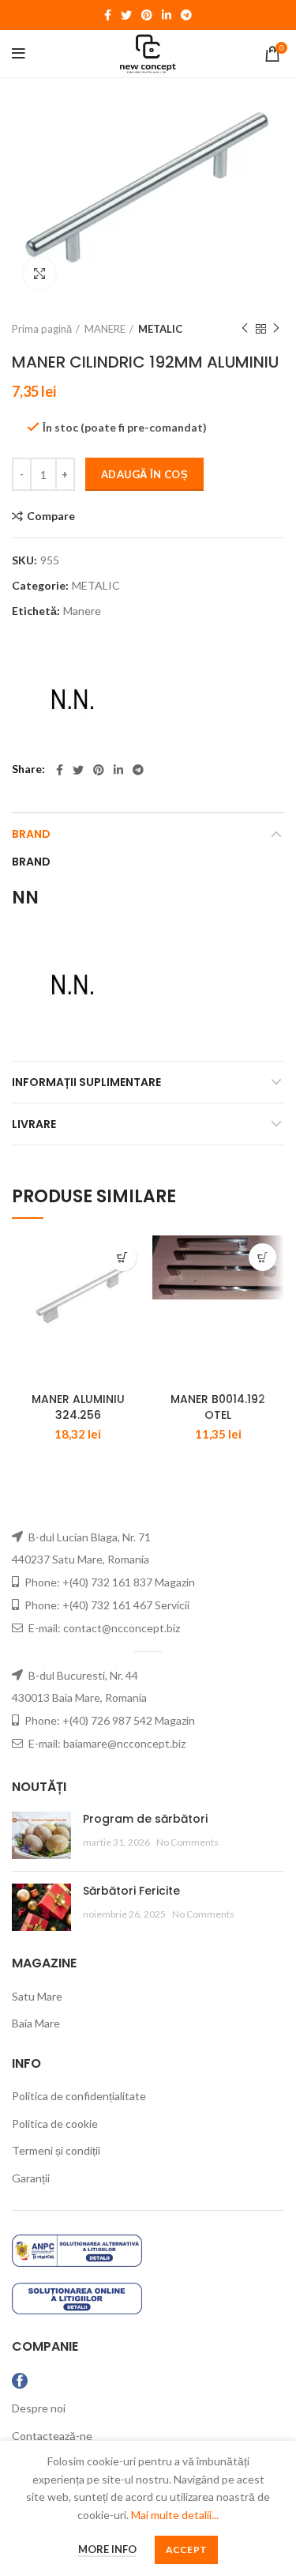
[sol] (77, 2297)
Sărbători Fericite (131, 1891)
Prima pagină (42, 329)
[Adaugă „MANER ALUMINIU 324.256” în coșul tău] (123, 1257)
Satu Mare (37, 1996)
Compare (51, 516)
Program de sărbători (145, 1819)
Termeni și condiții (56, 2150)
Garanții (31, 2178)
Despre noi (39, 2408)
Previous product (245, 329)
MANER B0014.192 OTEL (218, 1407)
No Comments (187, 1842)
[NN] (71, 698)
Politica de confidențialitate (79, 2096)
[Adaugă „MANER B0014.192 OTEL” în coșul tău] (262, 1257)
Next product (276, 329)
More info (107, 2549)
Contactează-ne (52, 2436)
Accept (187, 2550)
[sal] (77, 2249)
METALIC (160, 329)
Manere (82, 611)
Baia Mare (36, 2023)
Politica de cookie (55, 2123)
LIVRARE (34, 1124)
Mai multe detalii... (175, 2515)
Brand (31, 834)
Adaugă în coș (144, 474)
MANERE (105, 329)
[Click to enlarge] (39, 273)
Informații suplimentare (86, 1082)
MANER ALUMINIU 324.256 (78, 1407)
